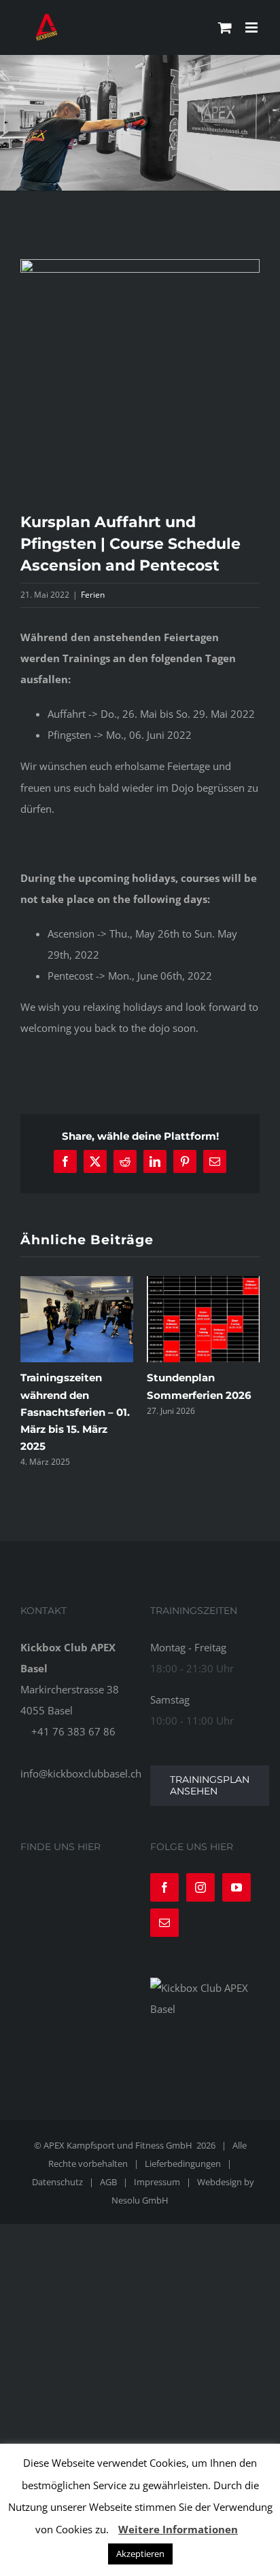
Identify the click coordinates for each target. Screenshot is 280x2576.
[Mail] (164, 1914)
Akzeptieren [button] (140, 2554)
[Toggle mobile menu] (252, 27)
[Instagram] (200, 1879)
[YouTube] (237, 1879)
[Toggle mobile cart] (225, 27)
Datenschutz (57, 2173)
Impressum (157, 2173)
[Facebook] (164, 1879)
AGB (108, 2173)
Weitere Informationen (178, 2529)
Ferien (93, 595)
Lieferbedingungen (183, 2155)
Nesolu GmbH (140, 2191)
